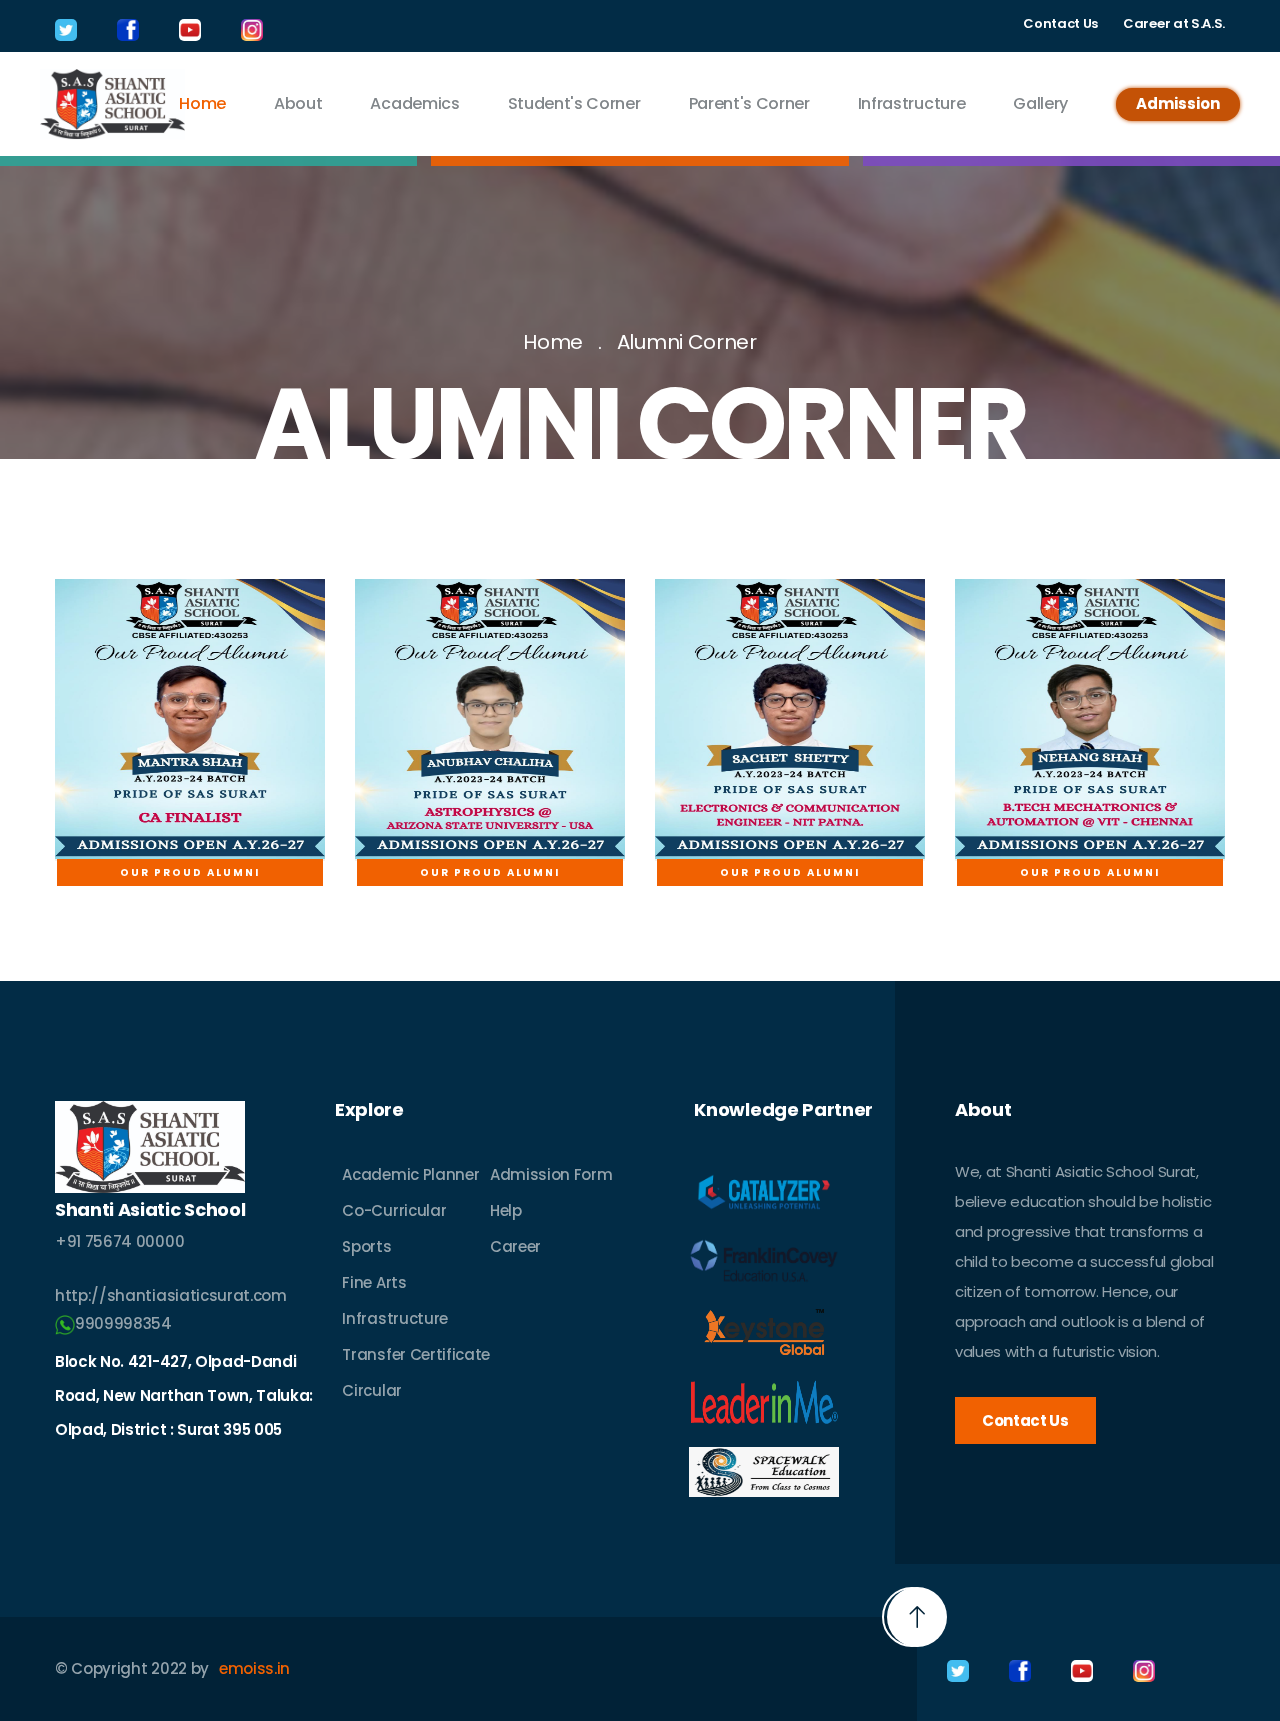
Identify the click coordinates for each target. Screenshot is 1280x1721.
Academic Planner (410, 1174)
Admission (1178, 103)
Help (506, 1210)
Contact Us (1060, 23)
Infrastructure (912, 103)
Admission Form (551, 1174)
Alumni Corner (687, 342)
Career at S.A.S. (1174, 23)
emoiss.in (254, 1668)
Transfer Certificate (416, 1354)
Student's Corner (574, 103)
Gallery (1040, 103)
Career (515, 1246)
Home (202, 103)
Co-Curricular (394, 1210)
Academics (414, 103)
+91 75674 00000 (119, 1241)
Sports (366, 1246)
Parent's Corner (749, 103)
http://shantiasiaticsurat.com (171, 1295)
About (298, 103)
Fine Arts (374, 1282)
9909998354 (123, 1323)
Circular (371, 1390)
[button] (917, 1617)
